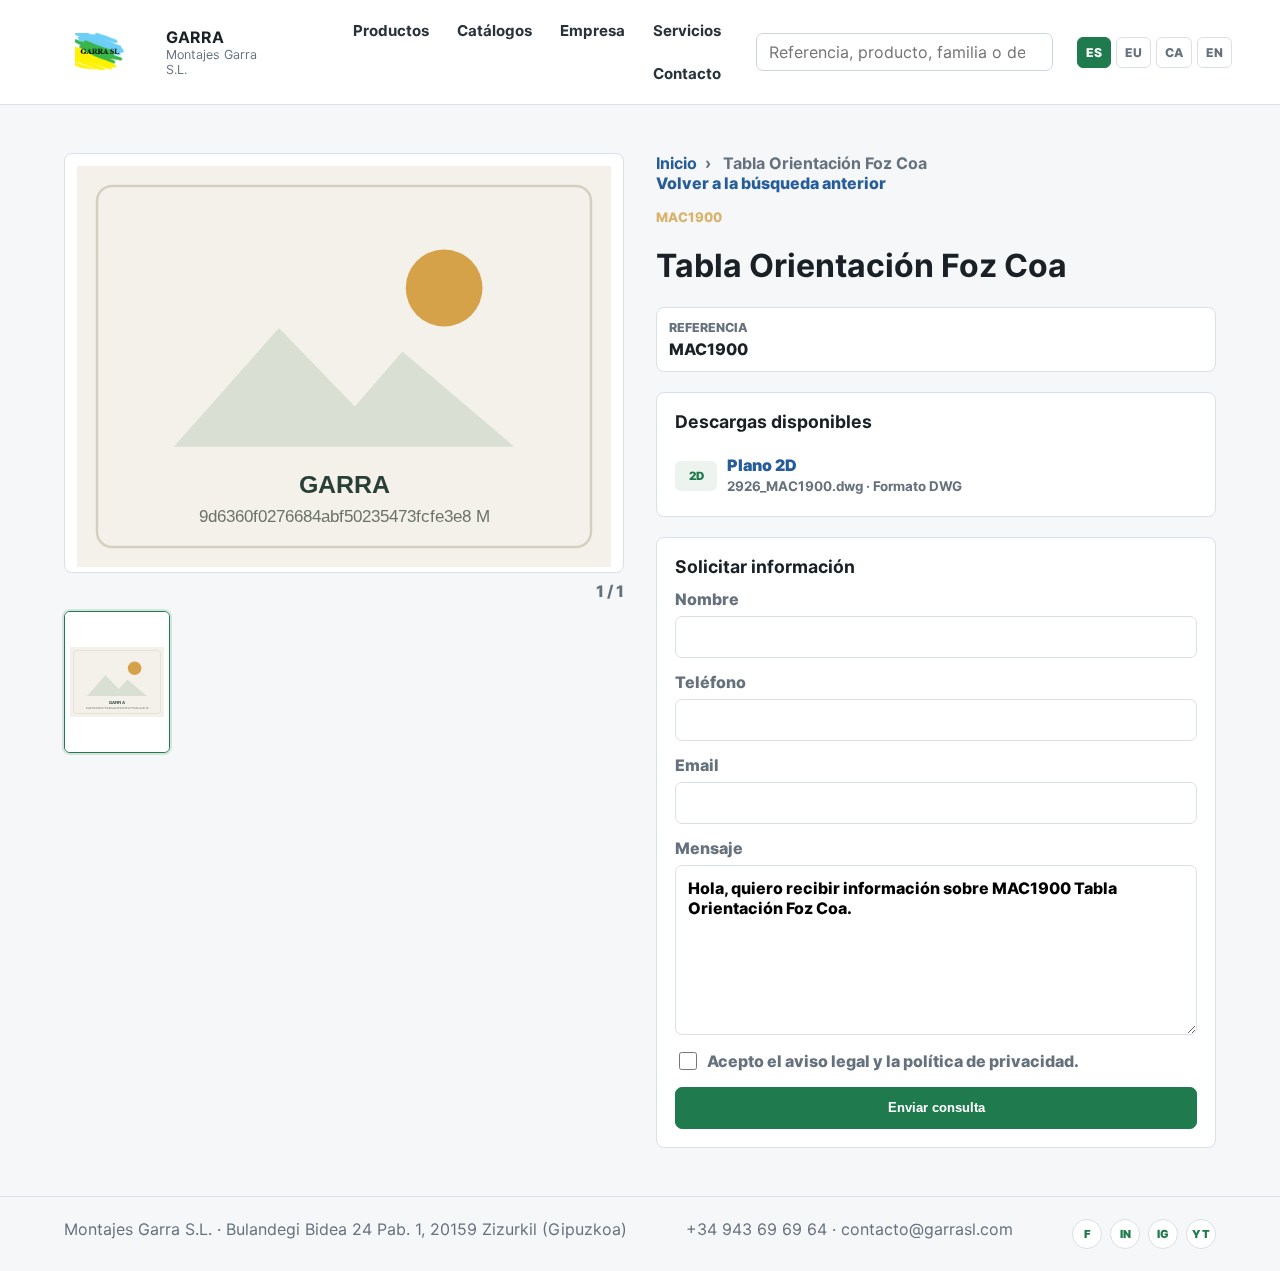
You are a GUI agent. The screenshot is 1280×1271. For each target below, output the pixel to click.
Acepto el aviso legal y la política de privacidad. (893, 1061)
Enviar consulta (936, 1107)
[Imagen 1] (117, 682)
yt (1201, 1234)
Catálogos (494, 30)
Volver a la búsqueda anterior (771, 183)
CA (1174, 52)
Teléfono (710, 682)
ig (1163, 1234)
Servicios (687, 30)
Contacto (687, 73)
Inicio (676, 163)
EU (1133, 52)
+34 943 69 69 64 (756, 1229)
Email (697, 765)
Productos (391, 30)
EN (1214, 52)
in (1125, 1234)
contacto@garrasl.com (927, 1229)
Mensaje (709, 848)
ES (1094, 52)
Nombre (707, 599)
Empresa (592, 30)
